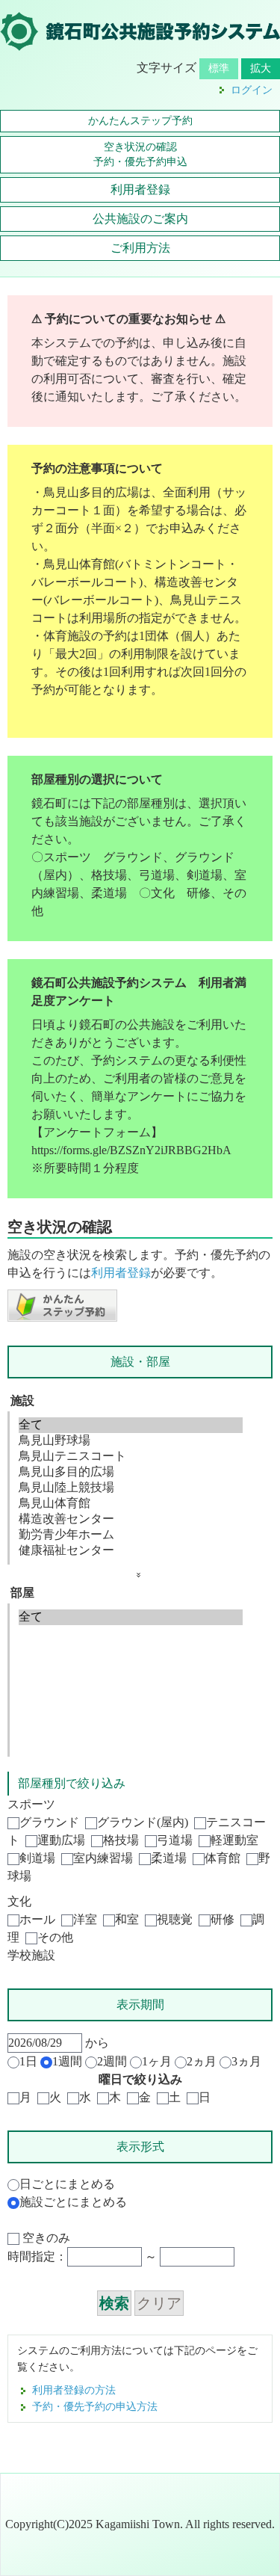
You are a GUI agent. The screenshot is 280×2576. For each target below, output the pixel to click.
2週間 (112, 2061)
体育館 (223, 1858)
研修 (223, 1919)
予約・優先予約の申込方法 (95, 2406)
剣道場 (37, 1858)
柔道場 (169, 1858)
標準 (219, 68)
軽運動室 (234, 1840)
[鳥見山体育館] (131, 1504)
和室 (127, 1919)
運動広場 (61, 1840)
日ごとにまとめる (67, 2184)
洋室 (85, 1919)
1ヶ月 (157, 2061)
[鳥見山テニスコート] (131, 1457)
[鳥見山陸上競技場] (131, 1488)
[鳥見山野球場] (131, 1441)
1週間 (67, 2061)
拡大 (261, 68)
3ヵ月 (246, 2061)
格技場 (121, 1840)
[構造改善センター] (131, 1519)
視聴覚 (175, 1919)
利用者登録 (140, 189)
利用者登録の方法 (74, 2390)
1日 (28, 2061)
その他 (55, 1937)
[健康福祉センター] (131, 1551)
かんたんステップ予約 (140, 121)
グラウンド (49, 1822)
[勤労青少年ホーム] (131, 1535)
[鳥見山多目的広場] (131, 1472)
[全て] (131, 1425)
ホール (37, 1919)
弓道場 (175, 1840)
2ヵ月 (202, 2061)
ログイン (252, 90)
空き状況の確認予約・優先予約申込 (140, 154)
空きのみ (45, 2238)
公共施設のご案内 (140, 219)
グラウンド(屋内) (143, 1822)
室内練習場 (103, 1858)
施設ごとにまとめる (73, 2202)
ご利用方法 (140, 248)
